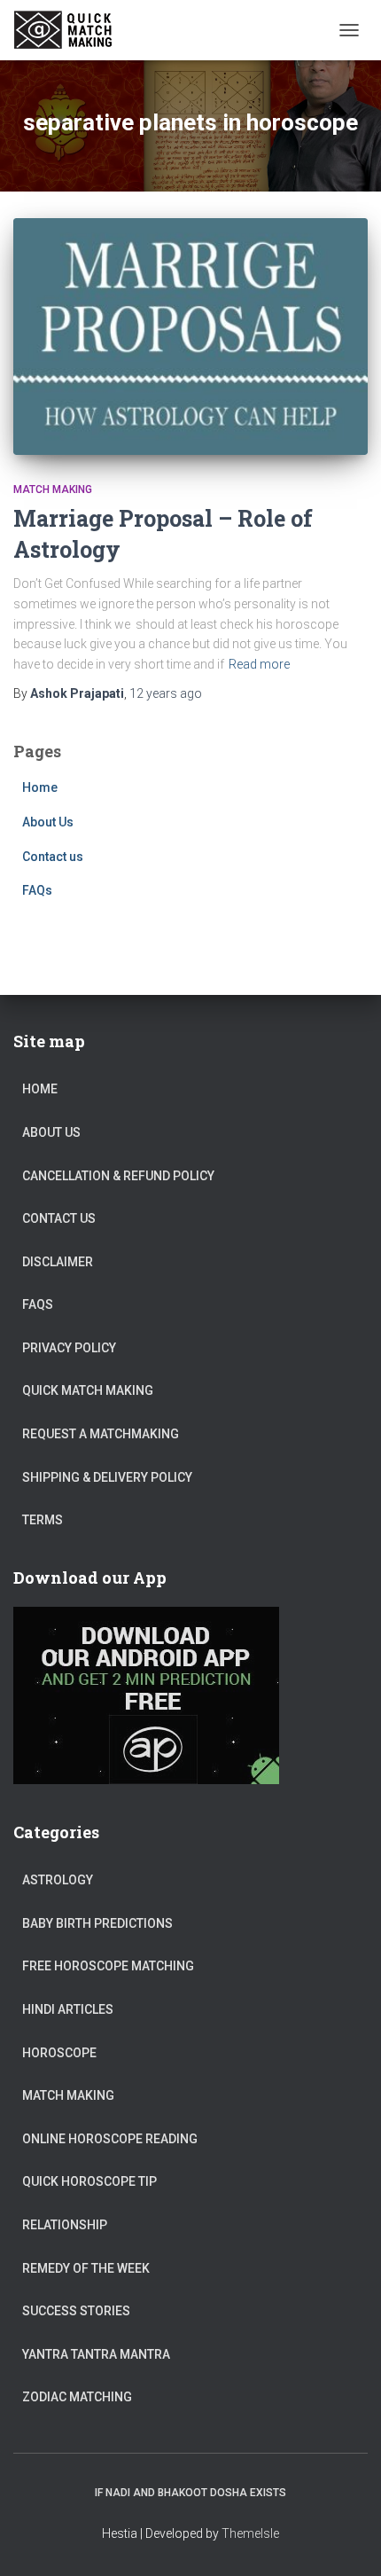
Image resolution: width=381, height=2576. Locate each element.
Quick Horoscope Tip (89, 2181)
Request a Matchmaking (101, 1434)
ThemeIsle (250, 2533)
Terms (43, 1520)
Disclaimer (58, 1262)
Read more (259, 664)
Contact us (53, 857)
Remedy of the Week (86, 2268)
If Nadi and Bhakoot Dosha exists (190, 2493)
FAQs (37, 890)
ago (166, 693)
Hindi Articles (68, 2009)
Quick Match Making (88, 1390)
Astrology (58, 1880)
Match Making (53, 489)
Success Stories (76, 2311)
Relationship (65, 2225)
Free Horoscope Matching (108, 1966)
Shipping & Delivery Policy (107, 1477)
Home (40, 787)
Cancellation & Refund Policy (118, 1176)
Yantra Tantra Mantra (96, 2354)
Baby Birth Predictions (97, 1923)
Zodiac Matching (77, 2397)
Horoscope (59, 2053)
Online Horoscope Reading (110, 2139)
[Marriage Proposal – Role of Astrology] (190, 337)
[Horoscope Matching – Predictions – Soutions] (72, 30)
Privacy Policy (69, 1348)
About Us (48, 822)
